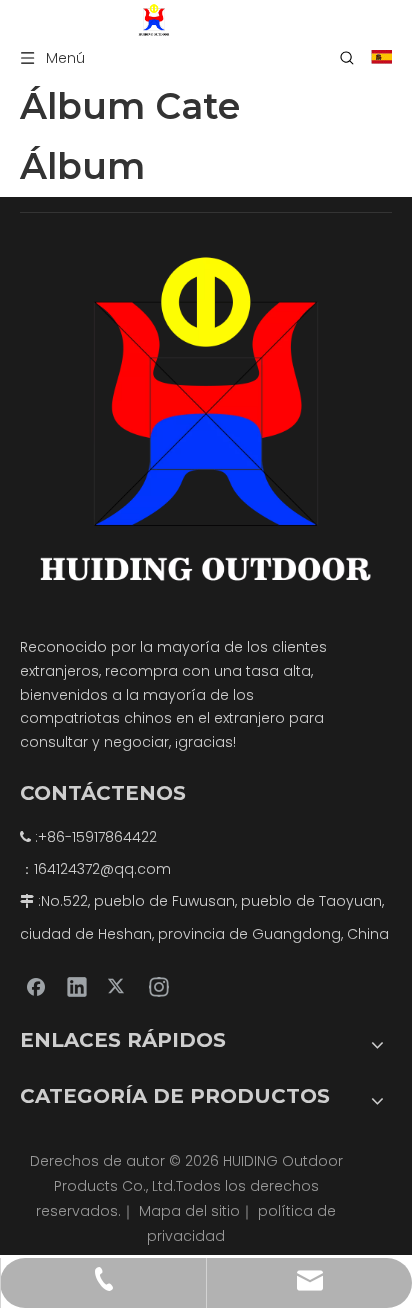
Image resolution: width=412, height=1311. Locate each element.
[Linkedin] (77, 986)
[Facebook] (36, 986)
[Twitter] (118, 986)
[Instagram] (159, 986)
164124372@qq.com (102, 869)
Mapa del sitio (189, 1211)
